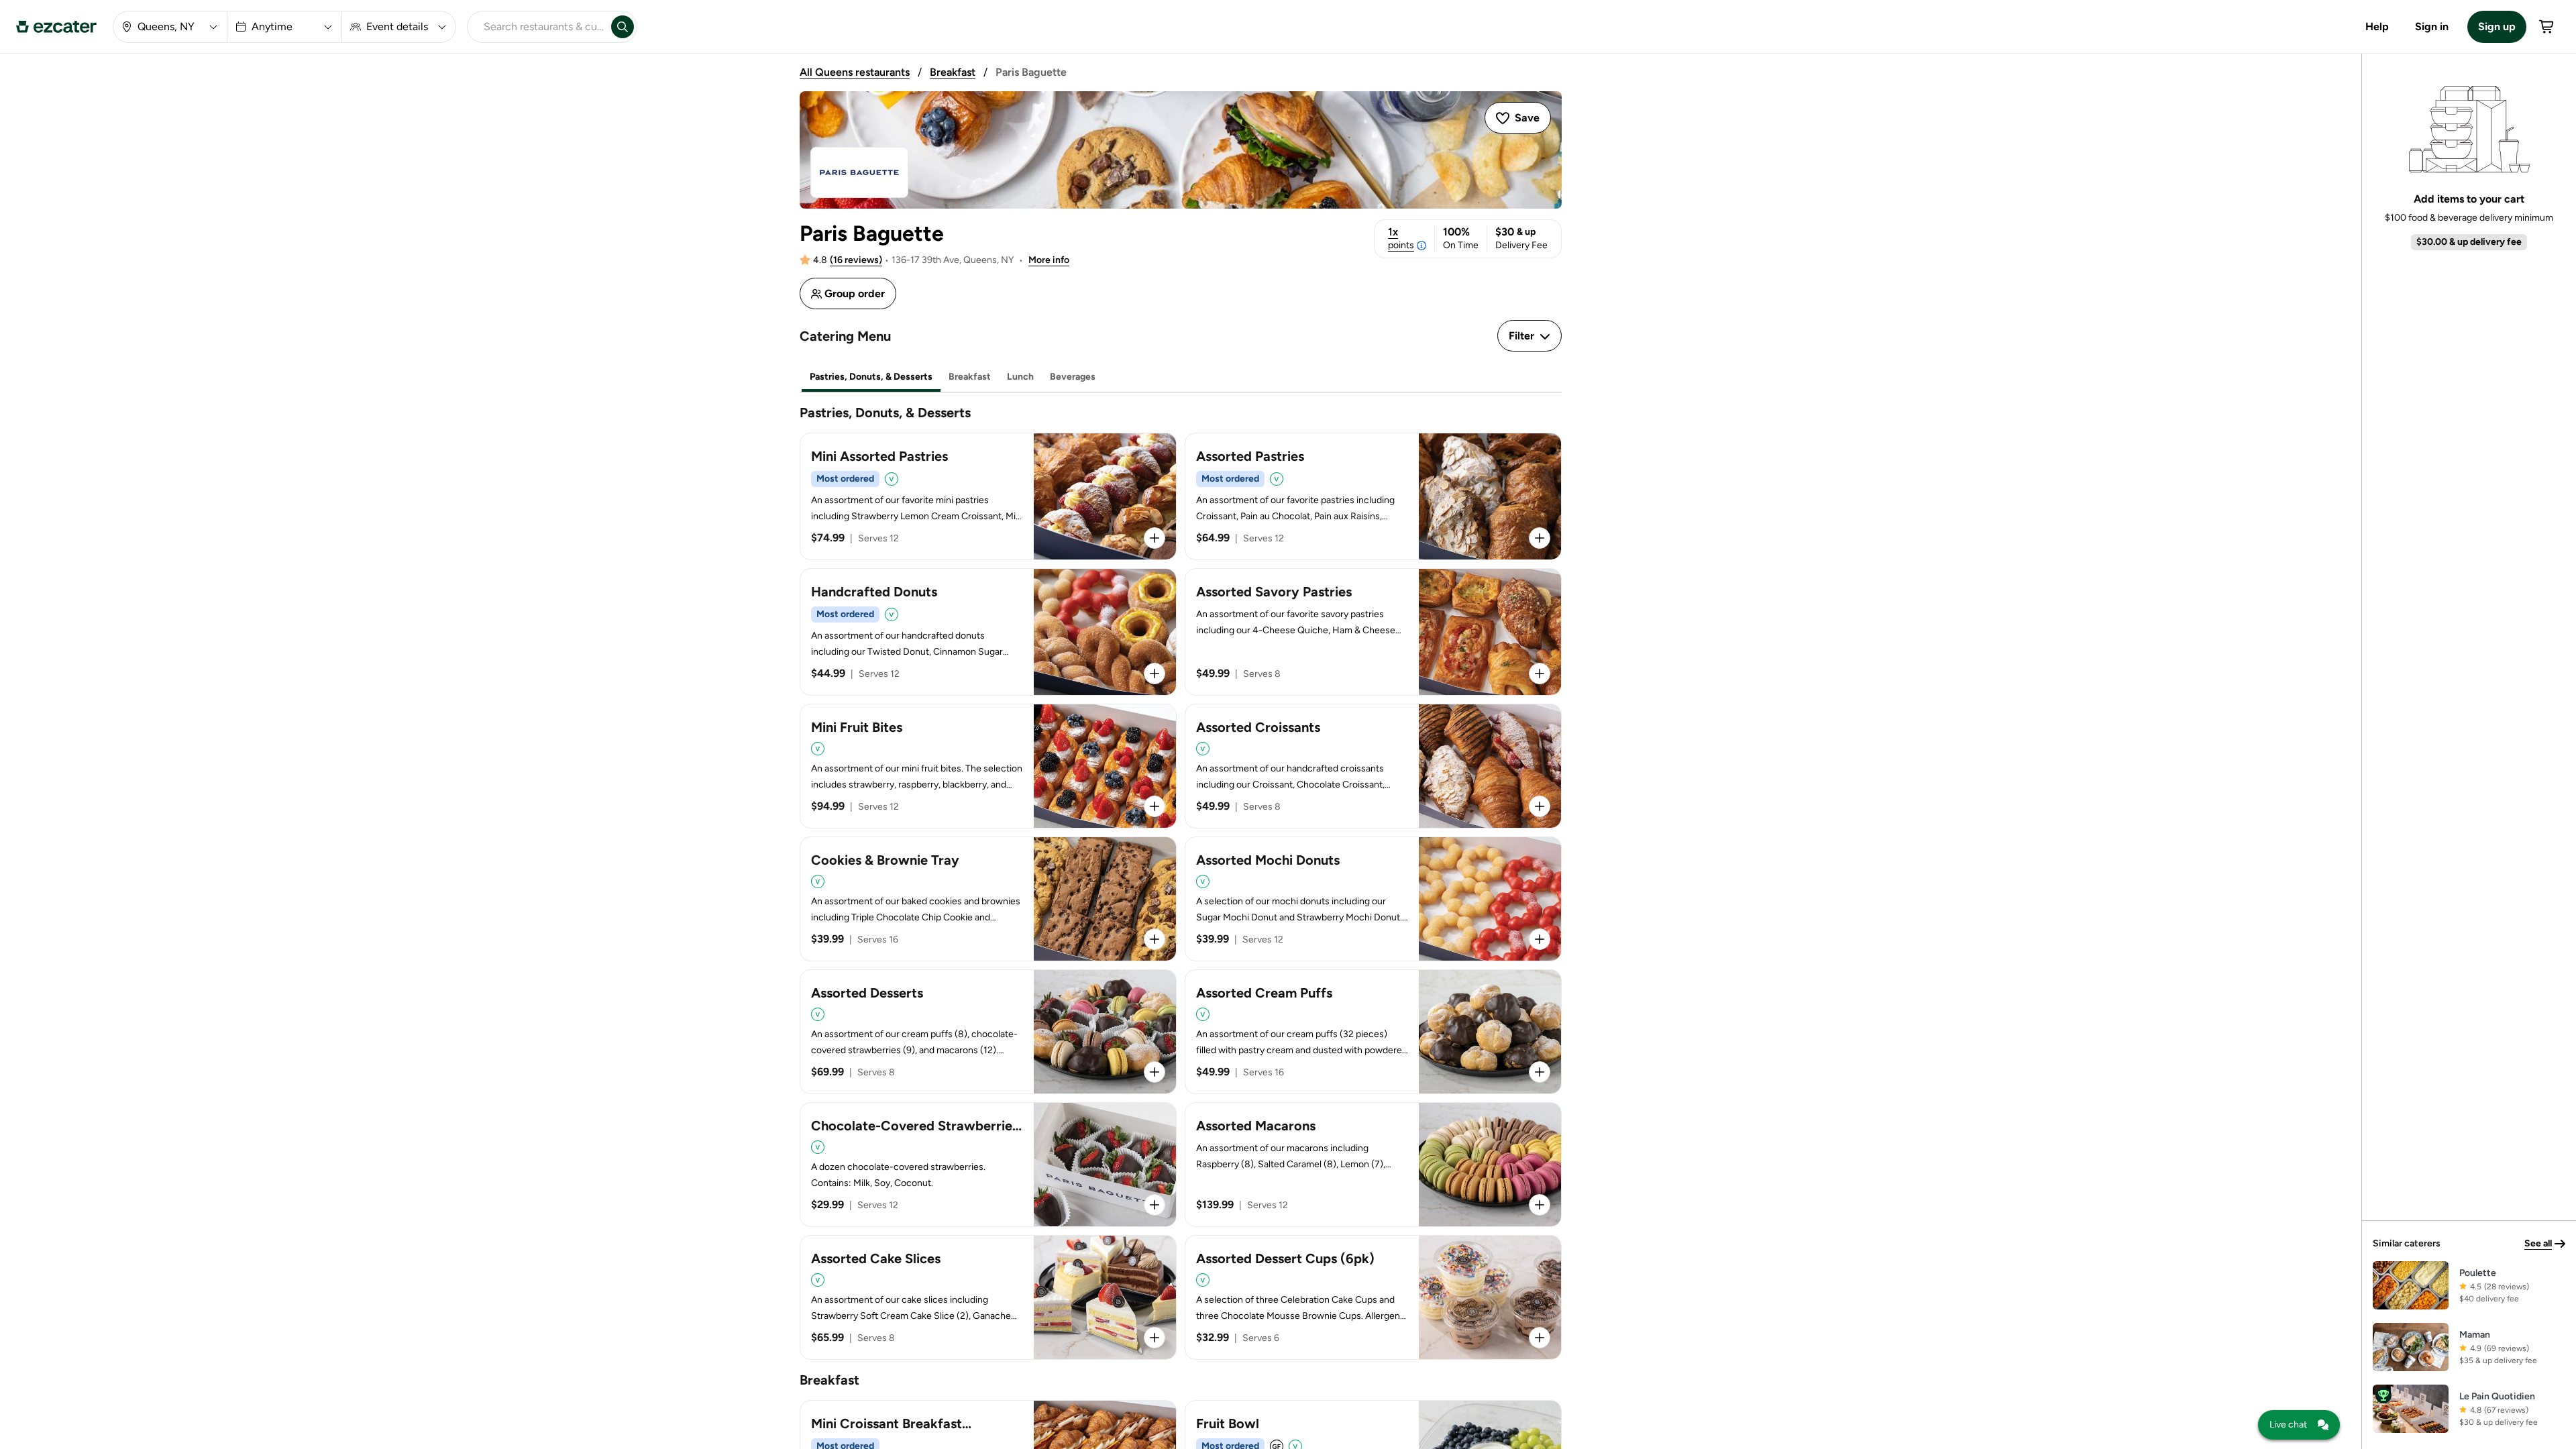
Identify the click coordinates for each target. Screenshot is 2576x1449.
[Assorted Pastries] (1373, 496)
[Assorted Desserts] (988, 1032)
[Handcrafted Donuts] (988, 632)
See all (2538, 1243)
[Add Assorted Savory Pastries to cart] (1540, 674)
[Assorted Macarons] (1373, 1165)
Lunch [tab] (1020, 377)
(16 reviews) (856, 260)
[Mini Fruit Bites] (988, 766)
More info (1049, 260)
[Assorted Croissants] (1373, 766)
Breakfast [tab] (970, 377)
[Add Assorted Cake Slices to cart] (1155, 1338)
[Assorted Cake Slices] (988, 1297)
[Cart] (2547, 27)
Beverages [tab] (1073, 377)
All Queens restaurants (855, 72)
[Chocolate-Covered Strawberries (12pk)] (988, 1165)
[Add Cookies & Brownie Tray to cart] (1155, 939)
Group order (855, 293)
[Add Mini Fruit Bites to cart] (1155, 806)
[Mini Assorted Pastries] (988, 496)
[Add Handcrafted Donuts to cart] (1155, 674)
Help (2377, 26)
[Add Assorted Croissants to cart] (1540, 806)
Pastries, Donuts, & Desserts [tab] (871, 377)
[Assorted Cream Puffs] (1373, 1032)
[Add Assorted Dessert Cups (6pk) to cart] (1540, 1338)
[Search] (623, 27)
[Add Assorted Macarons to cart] (1540, 1205)
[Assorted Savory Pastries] (1373, 632)
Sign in (2432, 26)
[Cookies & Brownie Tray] (988, 899)
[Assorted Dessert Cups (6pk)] (1373, 1297)
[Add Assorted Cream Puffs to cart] (1540, 1072)
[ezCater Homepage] (56, 27)
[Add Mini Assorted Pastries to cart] (1155, 538)
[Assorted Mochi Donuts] (1373, 899)
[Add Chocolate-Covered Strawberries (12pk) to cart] (1155, 1205)
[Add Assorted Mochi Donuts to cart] (1540, 939)
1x (1401, 238)
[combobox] (537, 27)
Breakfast (953, 72)
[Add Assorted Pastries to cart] (1540, 538)
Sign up (2497, 26)
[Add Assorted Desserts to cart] (1155, 1072)
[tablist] (1181, 377)
